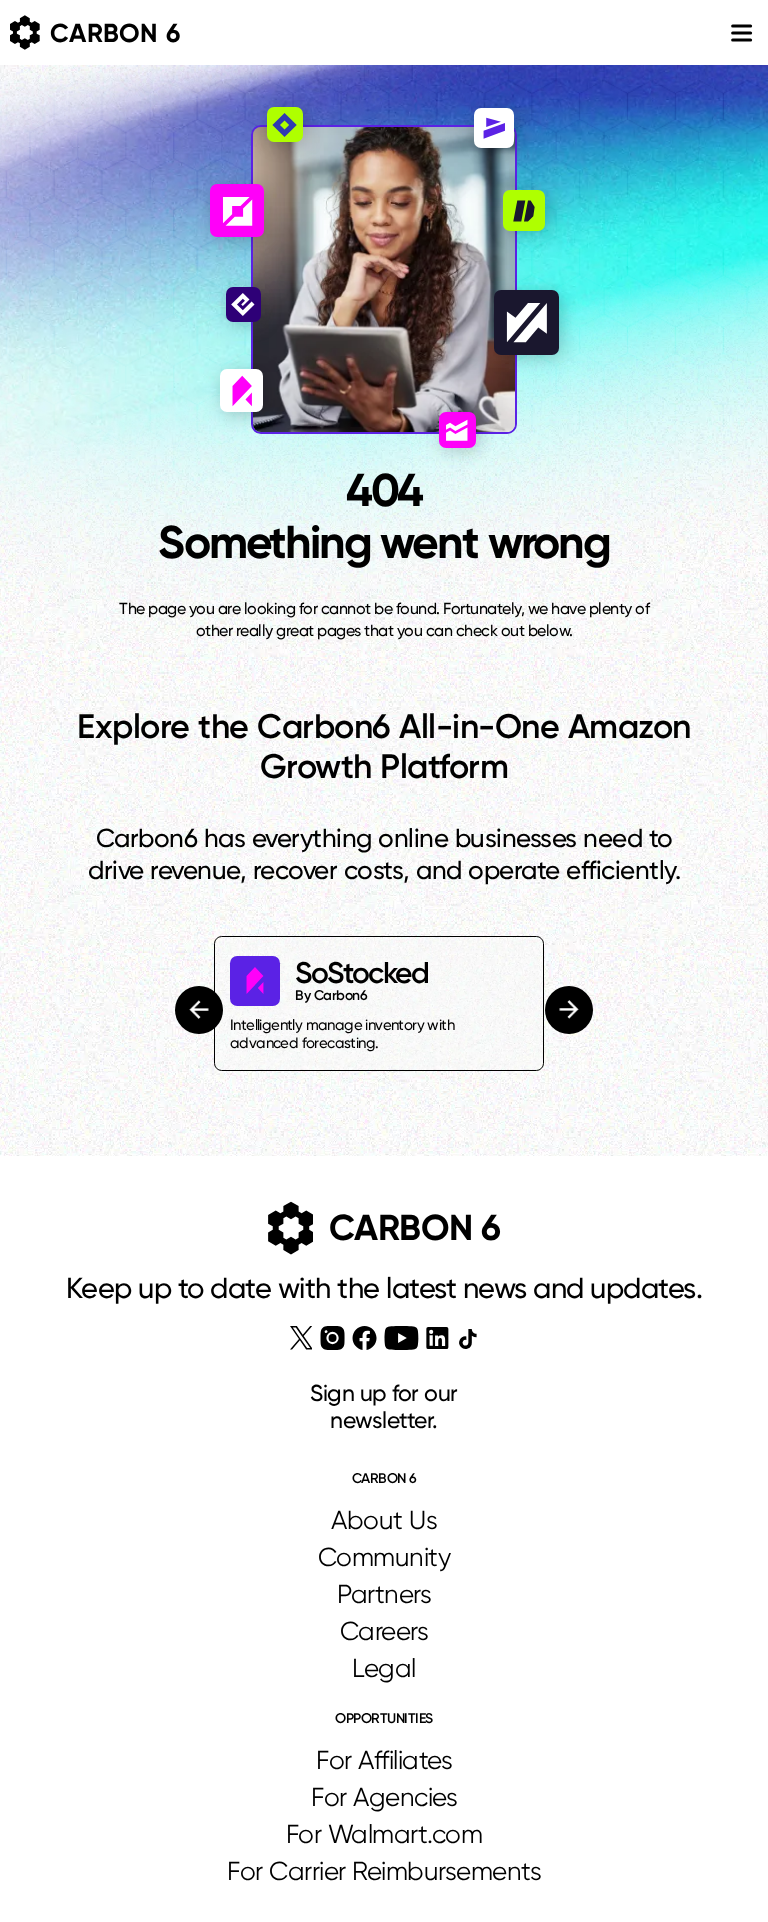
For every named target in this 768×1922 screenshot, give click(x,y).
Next (569, 1010)
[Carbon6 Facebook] (364, 1338)
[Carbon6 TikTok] (467, 1338)
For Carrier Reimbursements (384, 1871)
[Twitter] (301, 1338)
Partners (384, 1594)
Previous (202, 1009)
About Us (384, 1520)
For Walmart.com (384, 1834)
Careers (384, 1631)
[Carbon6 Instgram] (332, 1338)
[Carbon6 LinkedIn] (437, 1338)
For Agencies (384, 1797)
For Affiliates (384, 1760)
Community (384, 1557)
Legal (384, 1668)
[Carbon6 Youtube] (401, 1338)
